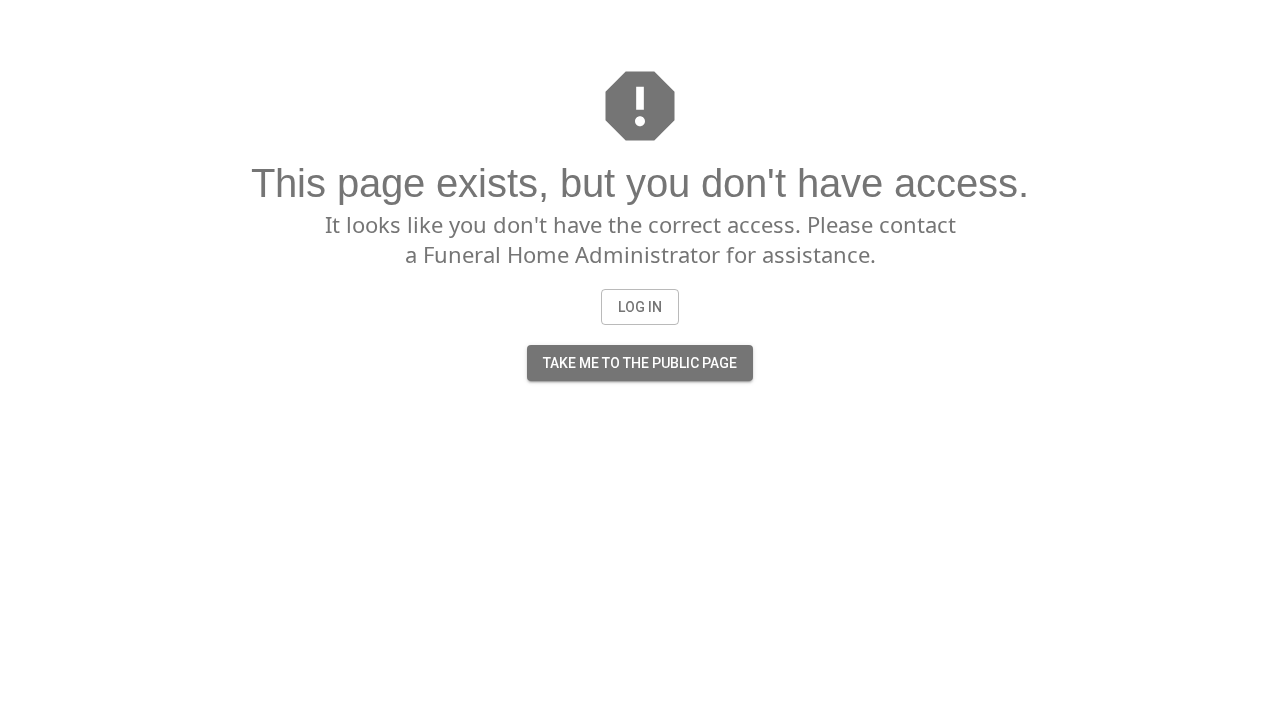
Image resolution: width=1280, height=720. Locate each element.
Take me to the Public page (640, 363)
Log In (640, 307)
